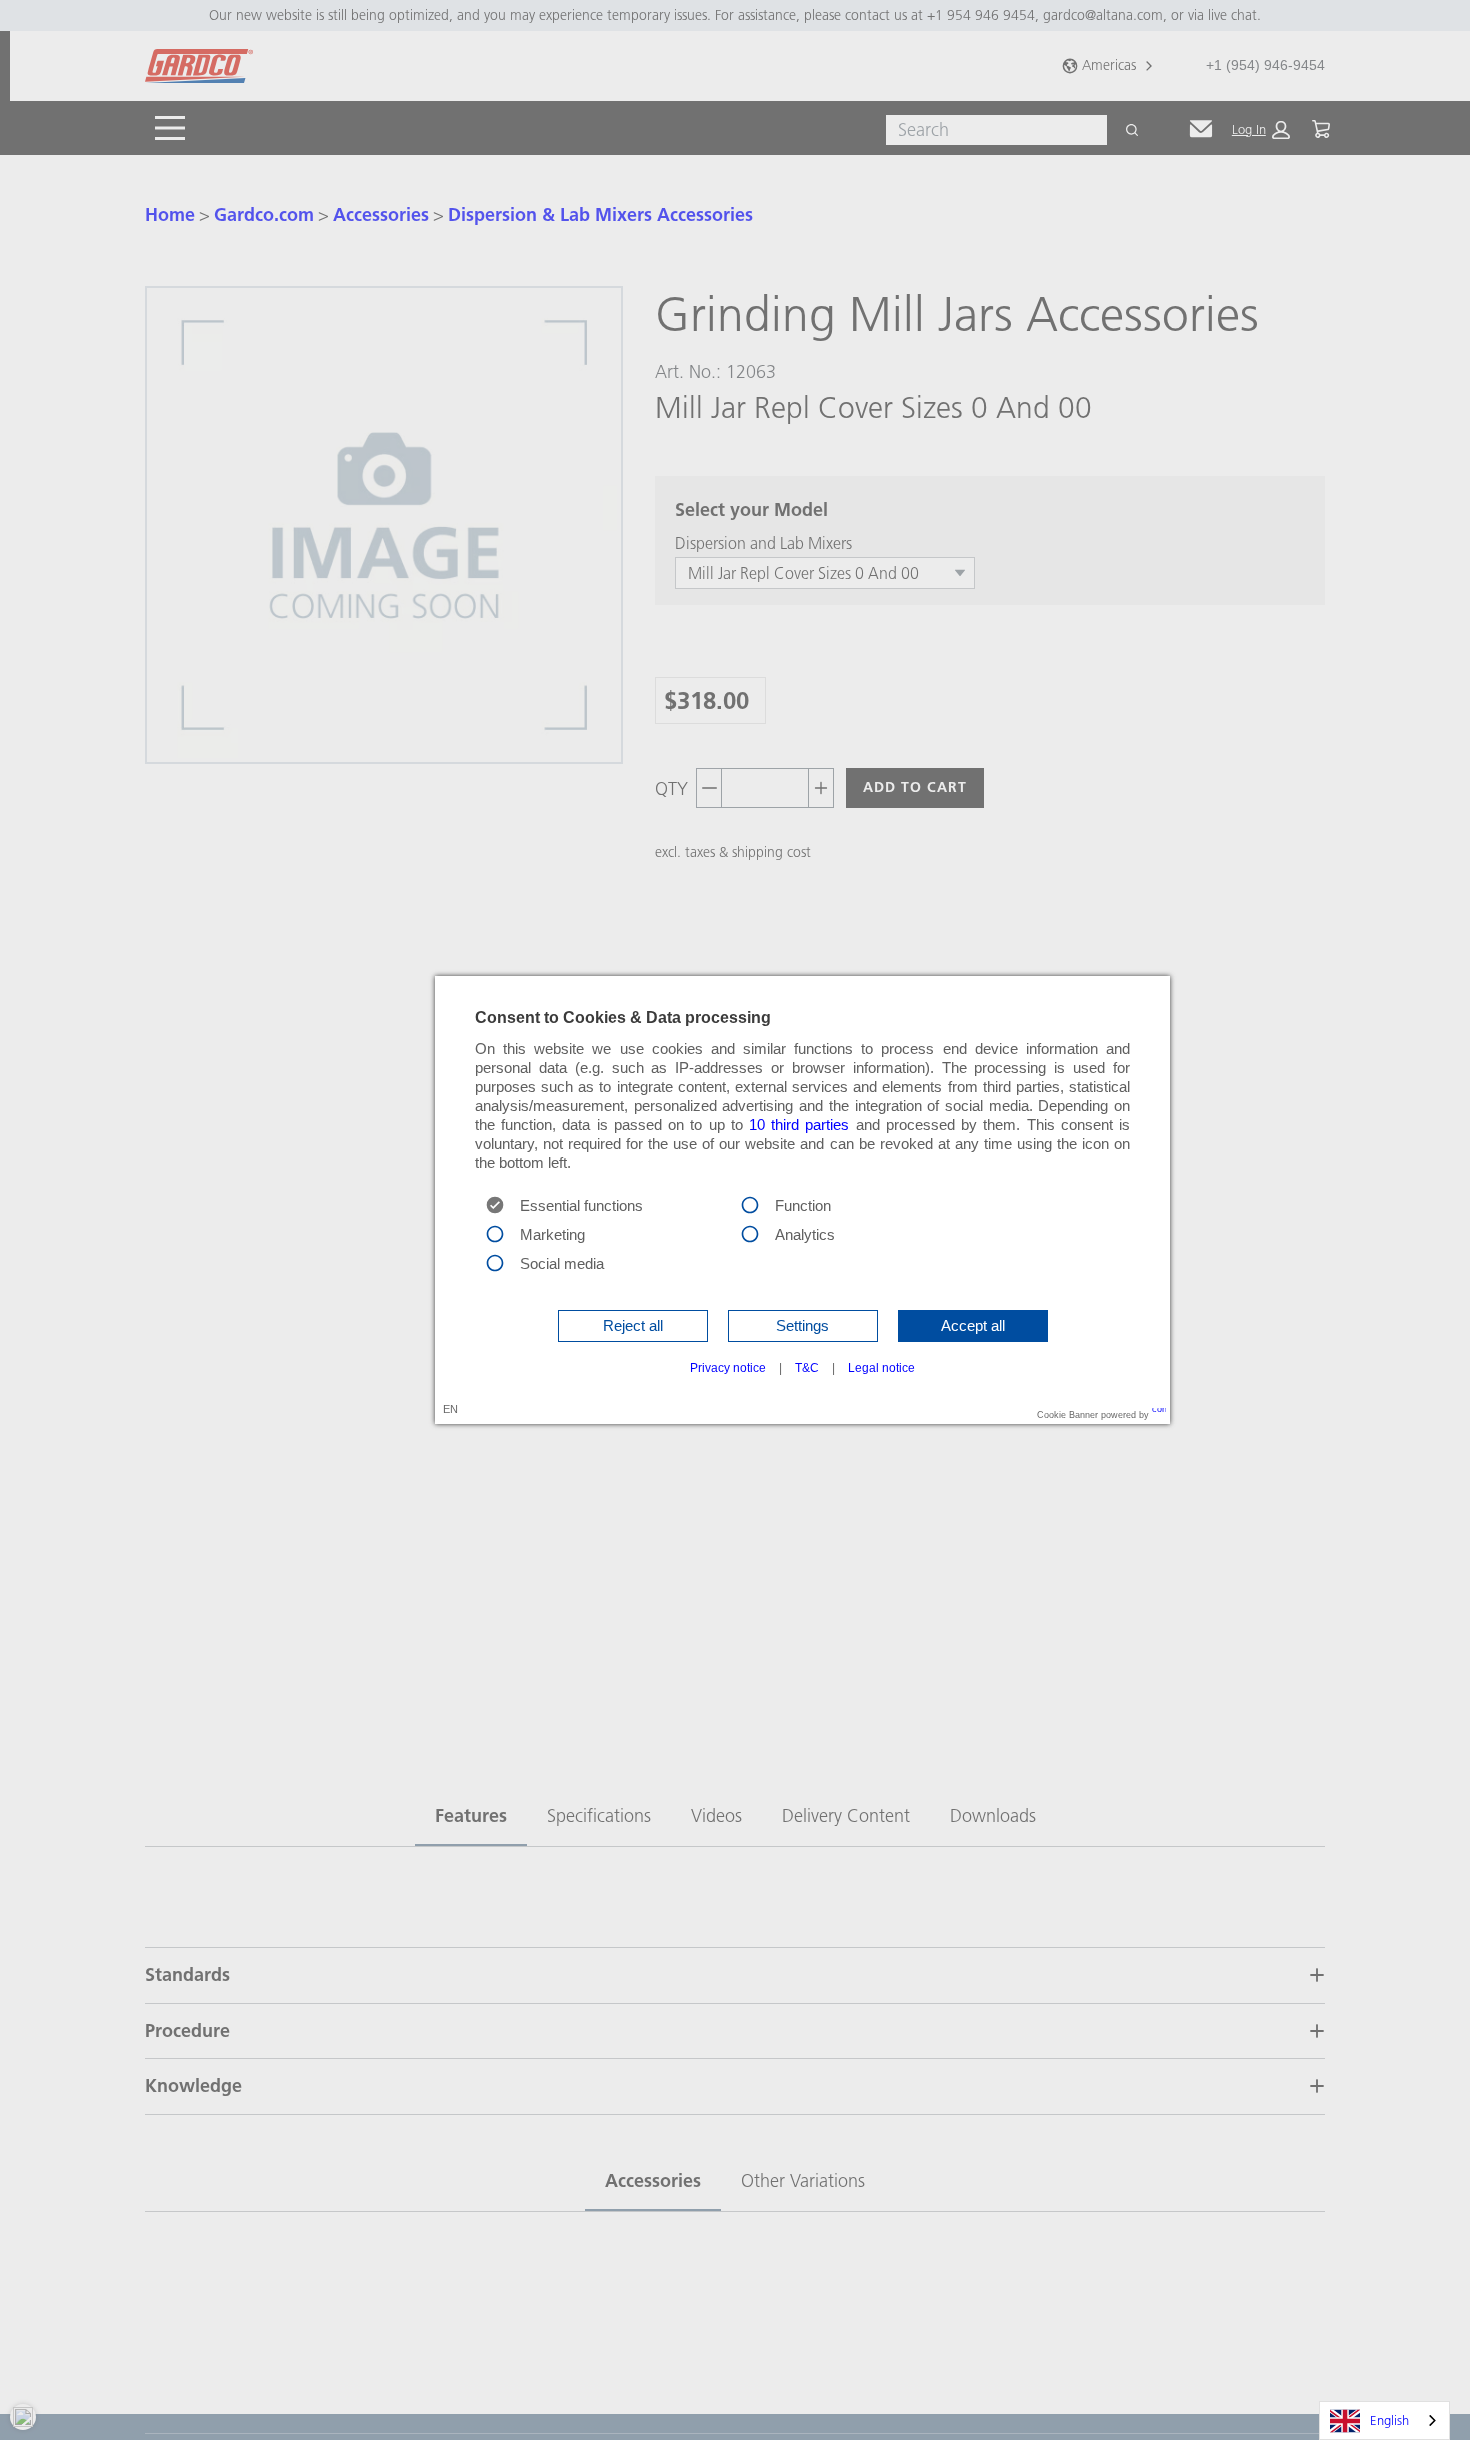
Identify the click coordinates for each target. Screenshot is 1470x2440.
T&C (807, 1368)
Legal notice (881, 1368)
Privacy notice (728, 1368)
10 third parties (799, 1125)
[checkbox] (750, 1204)
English (1389, 2420)
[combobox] (1384, 2420)
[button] (633, 1326)
